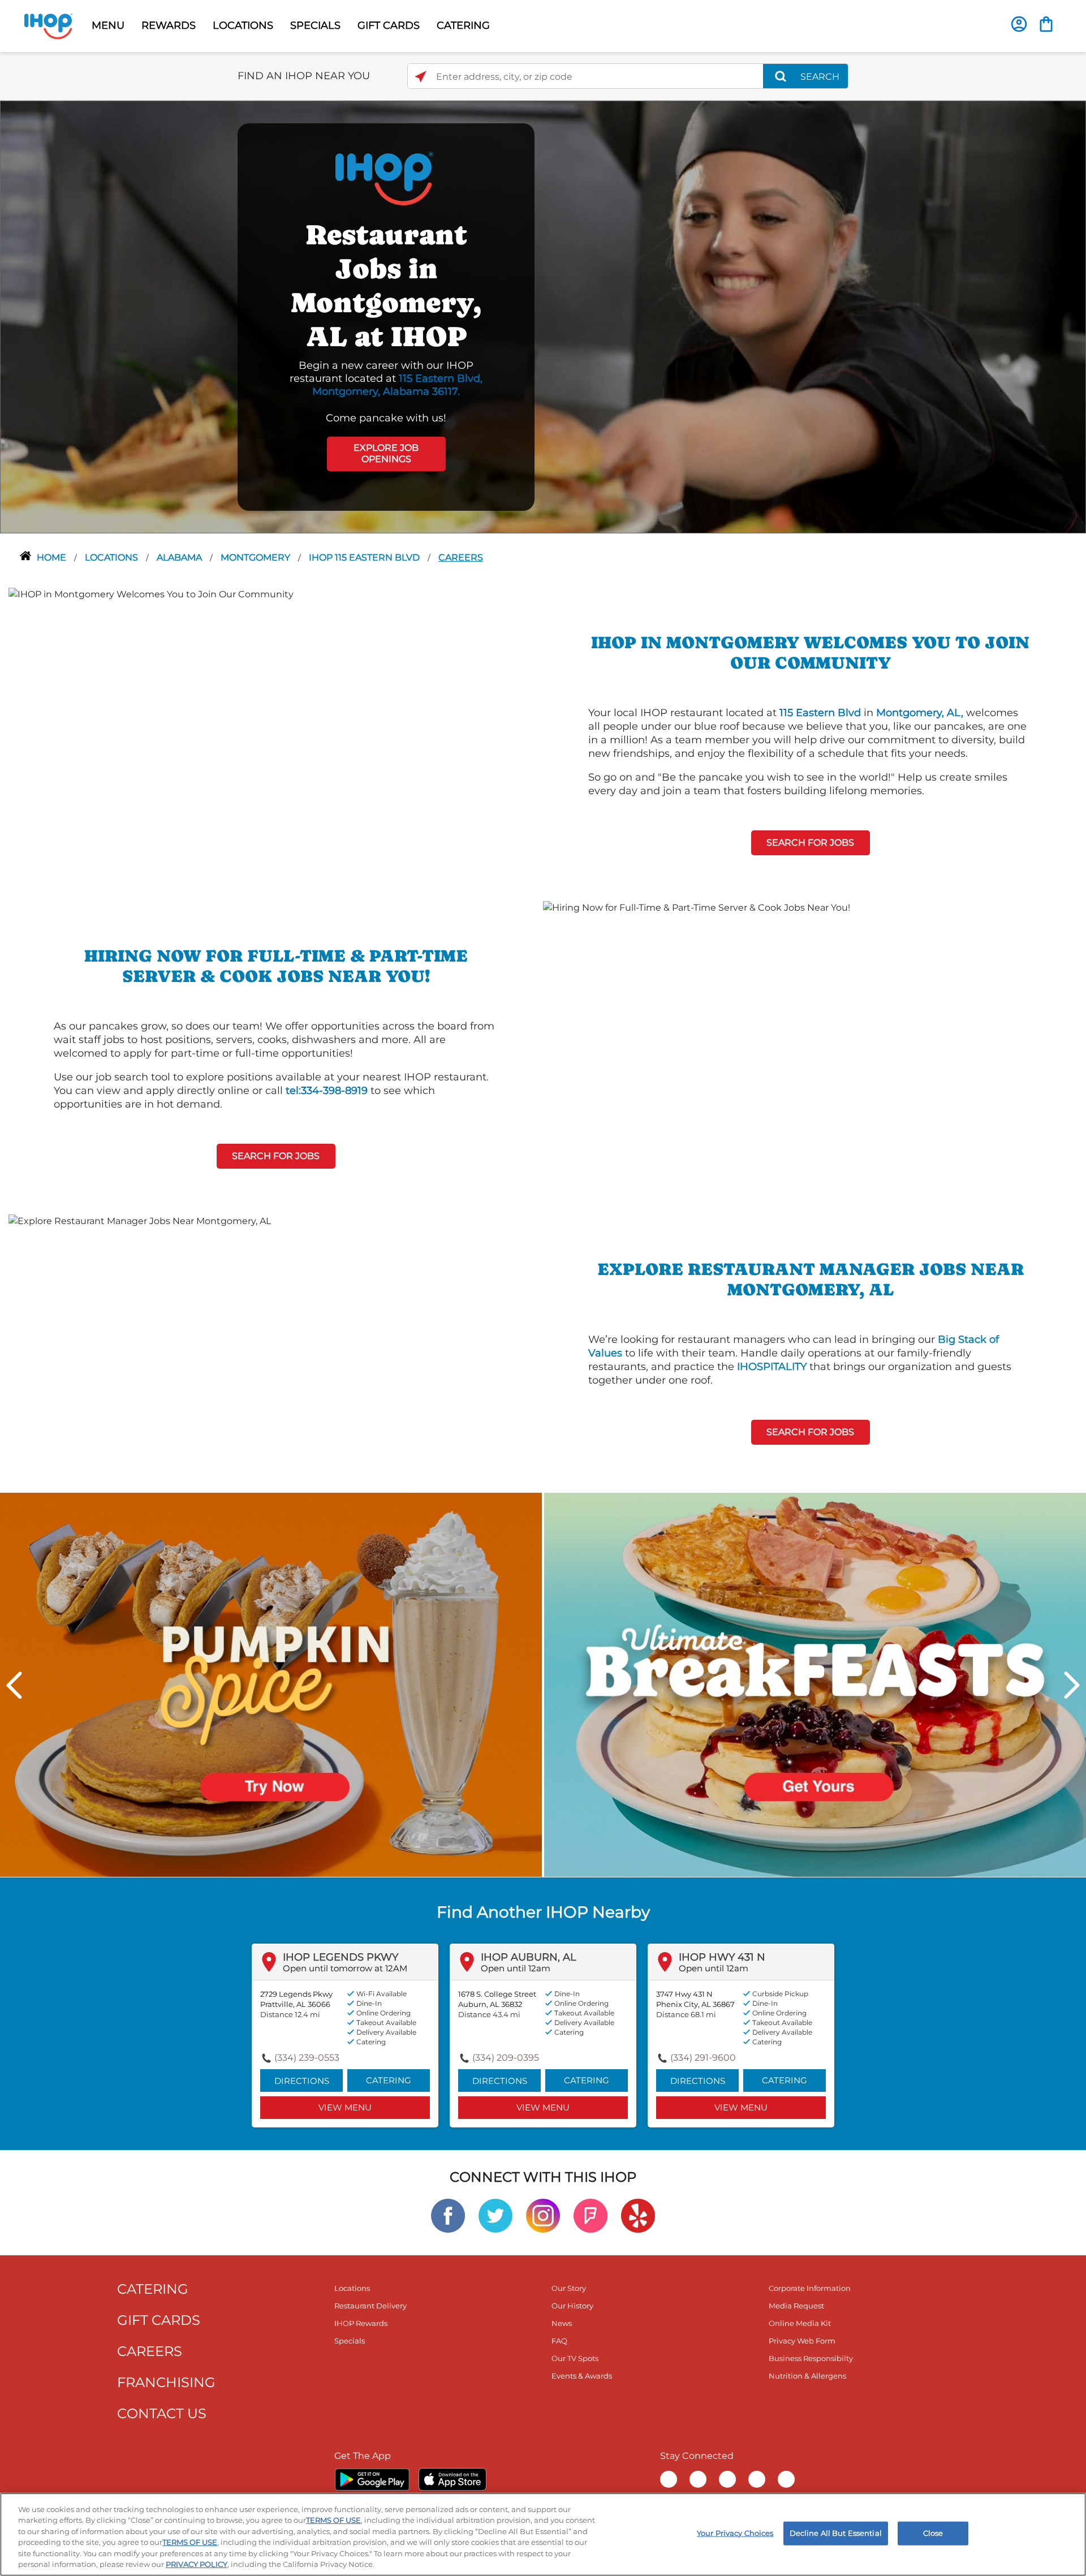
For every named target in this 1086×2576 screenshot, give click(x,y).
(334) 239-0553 (307, 2058)
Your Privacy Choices (735, 2533)
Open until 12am (516, 1968)
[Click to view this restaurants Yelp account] (638, 2215)
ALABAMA (180, 557)
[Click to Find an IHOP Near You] (421, 77)
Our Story (569, 2288)
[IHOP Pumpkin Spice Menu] (271, 1684)
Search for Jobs (810, 843)
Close (933, 2533)
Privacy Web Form (802, 2341)
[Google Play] (372, 2479)
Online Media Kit (800, 2323)
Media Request (796, 2306)
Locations (113, 557)
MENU (108, 25)
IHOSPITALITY (772, 1367)
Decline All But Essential (836, 2533)
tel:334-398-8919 (327, 1091)
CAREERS (150, 2351)
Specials (350, 2341)
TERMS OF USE (333, 2520)
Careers (461, 557)
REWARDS (169, 25)
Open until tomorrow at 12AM (345, 1968)
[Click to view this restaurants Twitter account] (495, 2215)
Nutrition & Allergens (807, 2376)
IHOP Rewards (361, 2323)
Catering (389, 2080)
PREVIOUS (14, 1685)
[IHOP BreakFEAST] (815, 1684)
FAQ (559, 2341)
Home (53, 557)
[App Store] (453, 2479)
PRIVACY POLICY (197, 2564)
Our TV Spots (575, 2358)
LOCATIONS (243, 25)
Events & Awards (582, 2376)
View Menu (345, 2107)
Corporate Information (810, 2288)
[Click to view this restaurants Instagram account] (543, 2215)
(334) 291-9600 (703, 2058)
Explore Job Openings (386, 454)
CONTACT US (162, 2413)
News (562, 2323)
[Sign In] (1019, 24)
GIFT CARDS (389, 25)
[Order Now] (1046, 24)
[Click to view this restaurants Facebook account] (448, 2215)
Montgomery (257, 557)
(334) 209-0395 (506, 2058)
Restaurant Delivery (370, 2306)
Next (1072, 1685)
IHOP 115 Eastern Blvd (365, 557)
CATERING (463, 25)
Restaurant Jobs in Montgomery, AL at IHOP (386, 285)
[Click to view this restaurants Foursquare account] (591, 2215)
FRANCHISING (166, 2382)
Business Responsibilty (811, 2358)
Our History (572, 2306)
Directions (302, 2081)
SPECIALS (315, 25)
